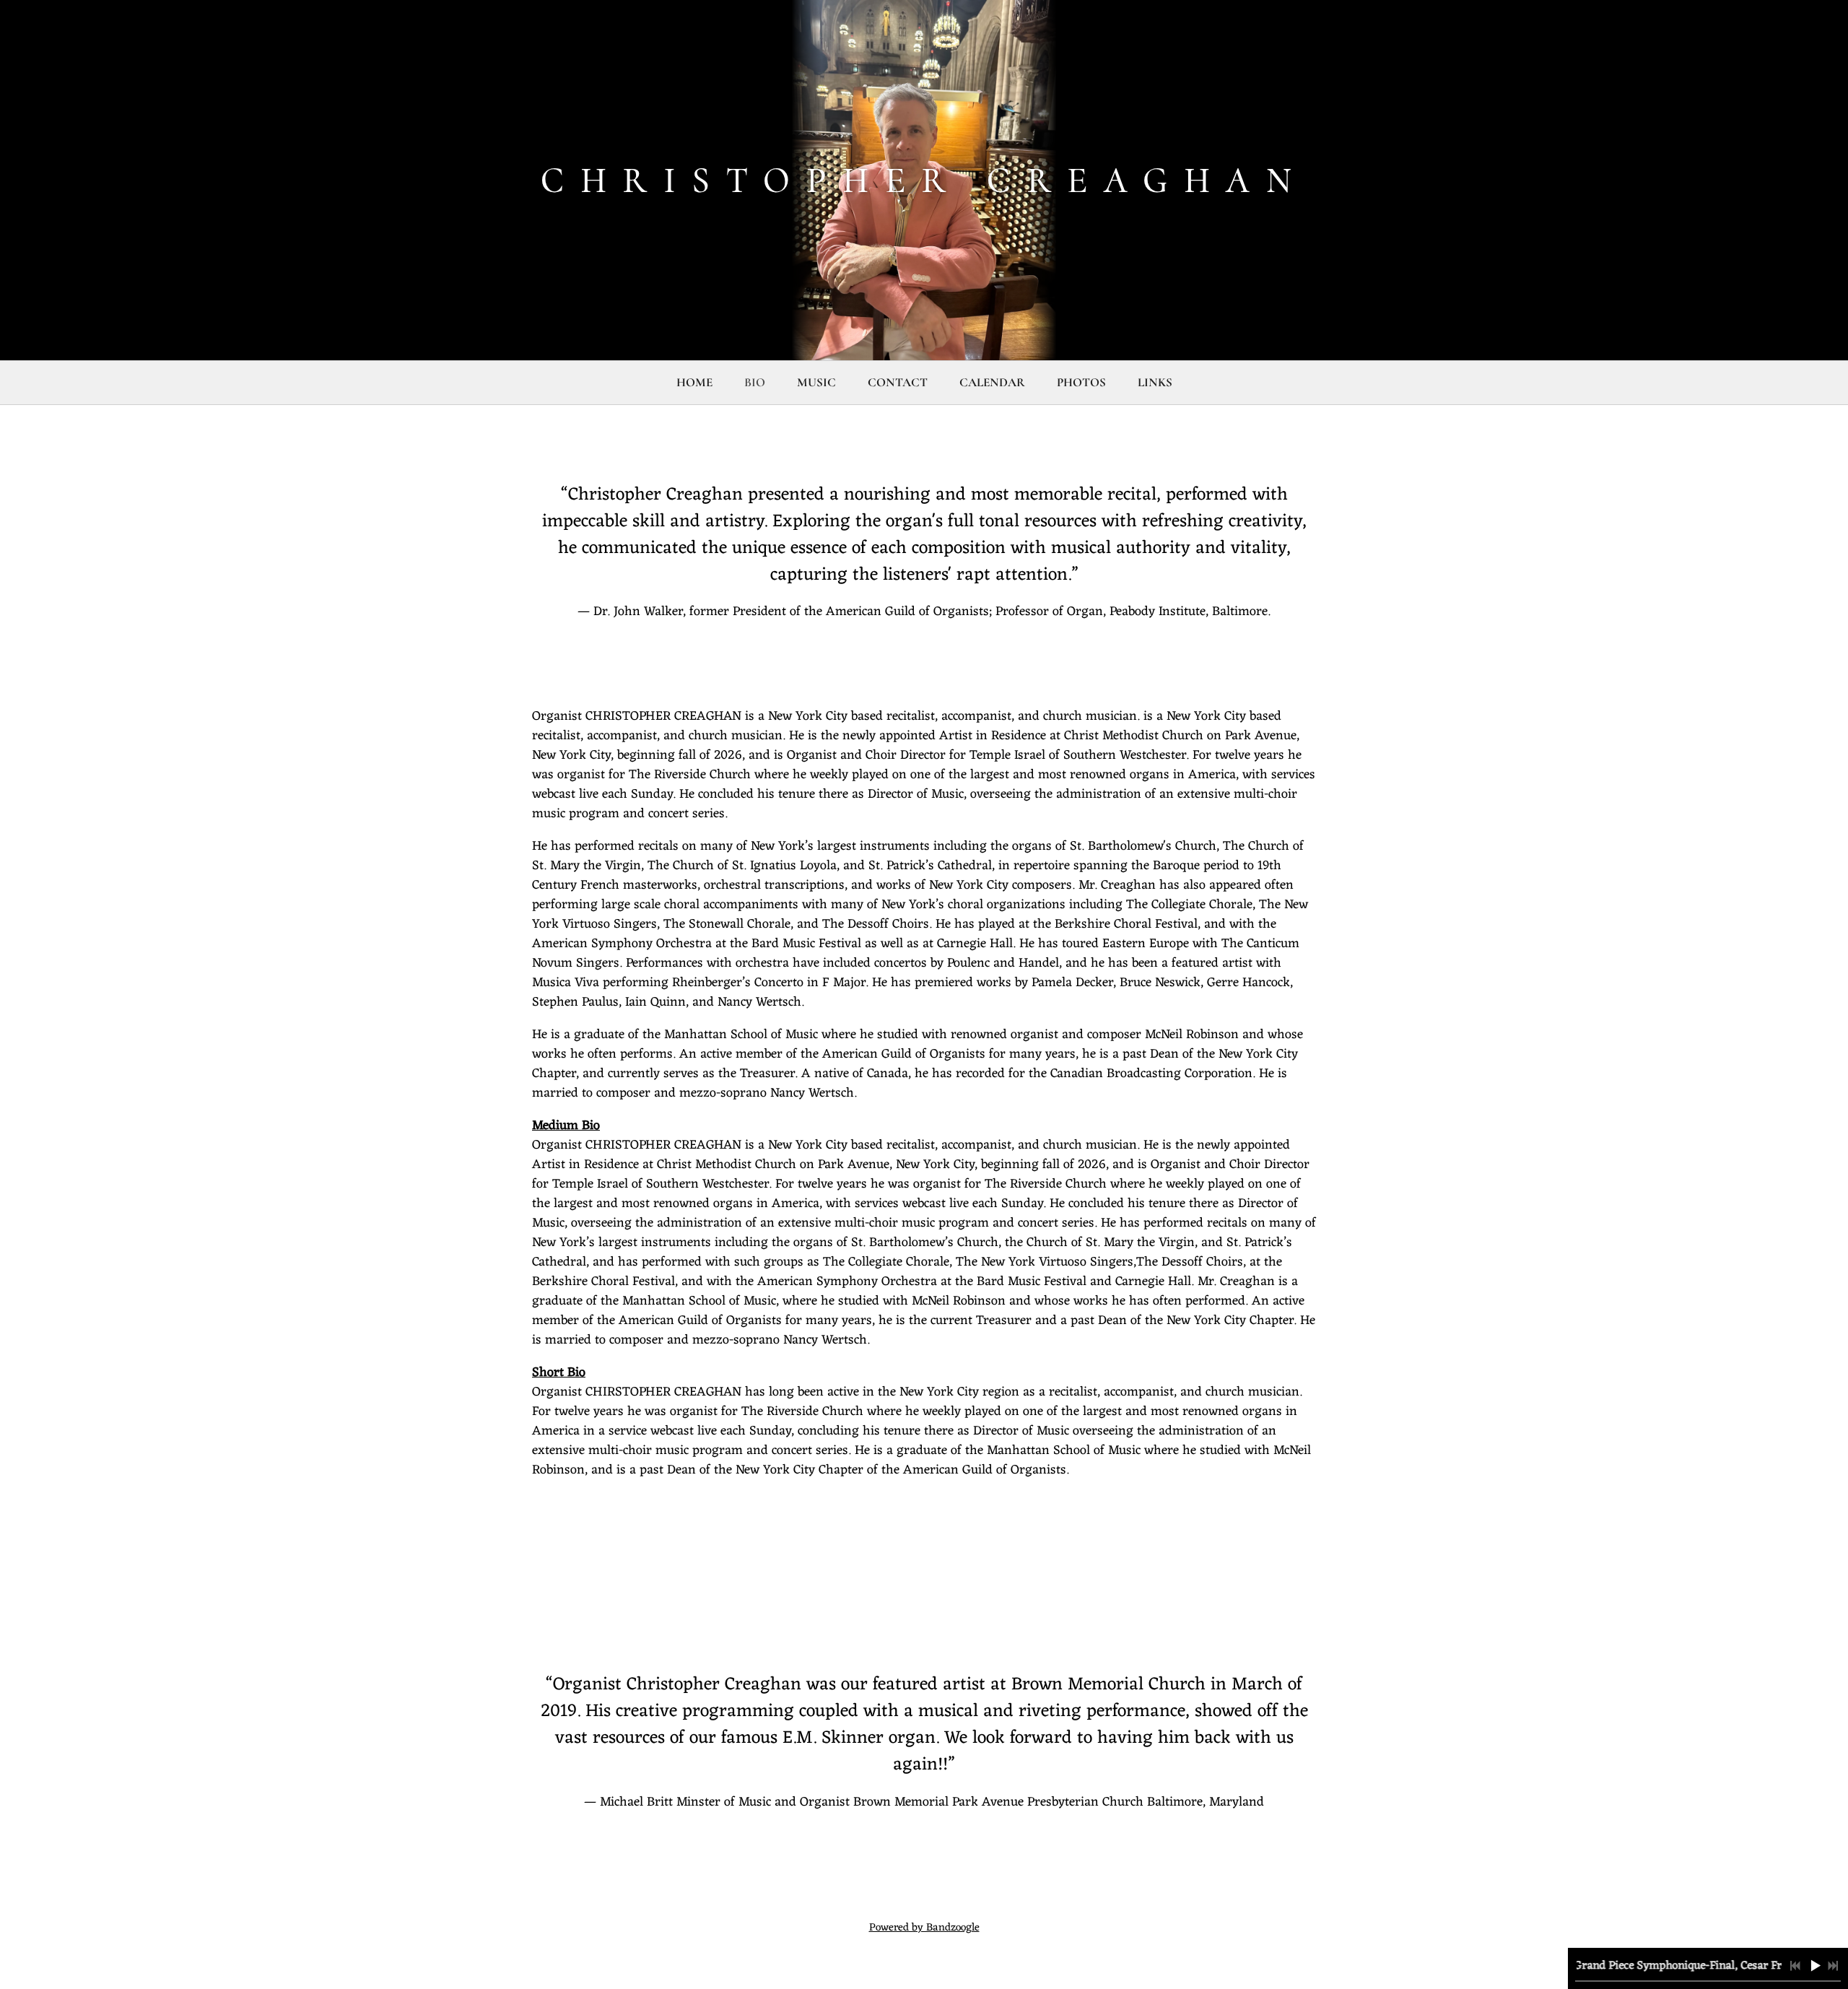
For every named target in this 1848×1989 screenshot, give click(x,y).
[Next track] (1833, 1966)
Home (694, 382)
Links (1155, 382)
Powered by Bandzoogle (924, 1928)
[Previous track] (1795, 1966)
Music (816, 382)
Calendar (992, 382)
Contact (898, 382)
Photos (1081, 382)
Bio (755, 382)
